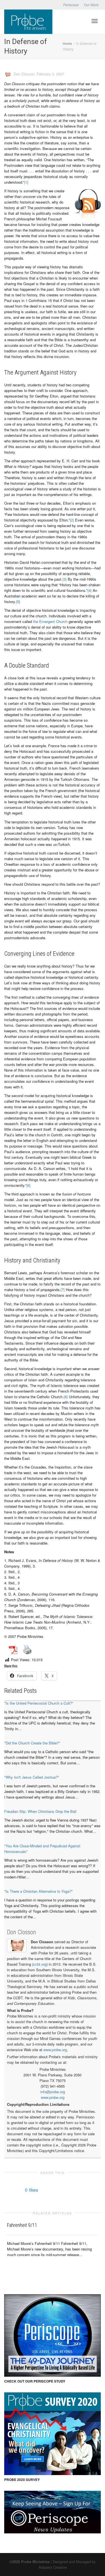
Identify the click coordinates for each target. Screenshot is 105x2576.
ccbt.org (40, 1964)
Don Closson (22, 1932)
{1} (26, 182)
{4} (89, 590)
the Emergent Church (50, 621)
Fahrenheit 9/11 (22, 2225)
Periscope (71, 5)
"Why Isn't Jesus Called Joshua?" (32, 1777)
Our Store (91, 5)
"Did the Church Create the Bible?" (32, 1743)
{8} (66, 1397)
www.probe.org (55, 2050)
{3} (65, 579)
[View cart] (80, 20)
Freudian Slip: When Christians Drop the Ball (40, 1811)
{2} (72, 520)
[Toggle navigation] (95, 21)
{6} (28, 1185)
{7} (63, 1290)
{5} (18, 602)
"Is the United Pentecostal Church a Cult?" (39, 1703)
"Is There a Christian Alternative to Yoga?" (39, 1891)
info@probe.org (53, 2092)
